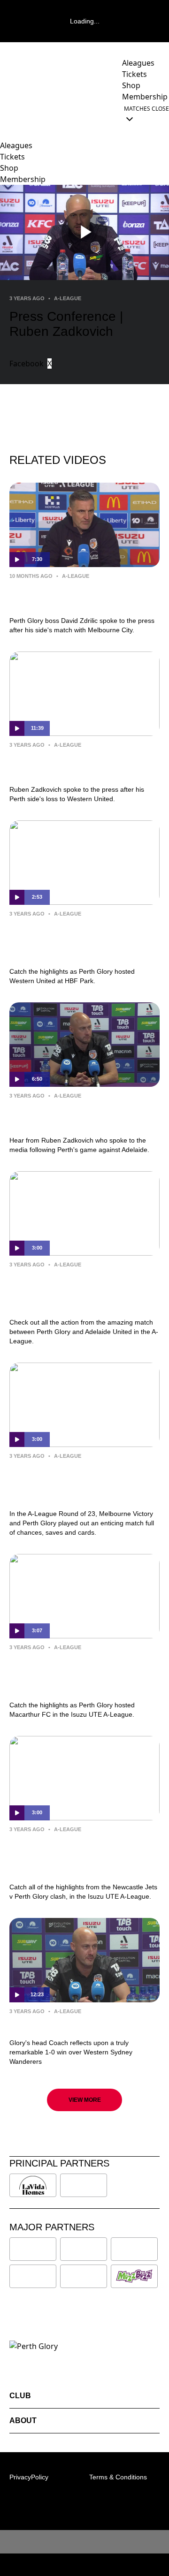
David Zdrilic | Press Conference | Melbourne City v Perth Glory (83, 596)
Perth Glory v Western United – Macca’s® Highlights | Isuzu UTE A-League (81, 940)
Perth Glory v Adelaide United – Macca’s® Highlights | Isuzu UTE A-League (81, 1291)
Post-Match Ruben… (54, 2025)
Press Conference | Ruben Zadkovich (66, 765)
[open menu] (7, 114)
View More (85, 2100)
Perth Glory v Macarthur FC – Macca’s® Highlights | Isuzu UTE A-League (81, 1674)
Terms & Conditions (118, 2477)
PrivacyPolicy (29, 2477)
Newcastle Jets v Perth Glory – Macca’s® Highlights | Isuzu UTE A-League (81, 1856)
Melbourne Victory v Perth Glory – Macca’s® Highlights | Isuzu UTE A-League (84, 1483)
